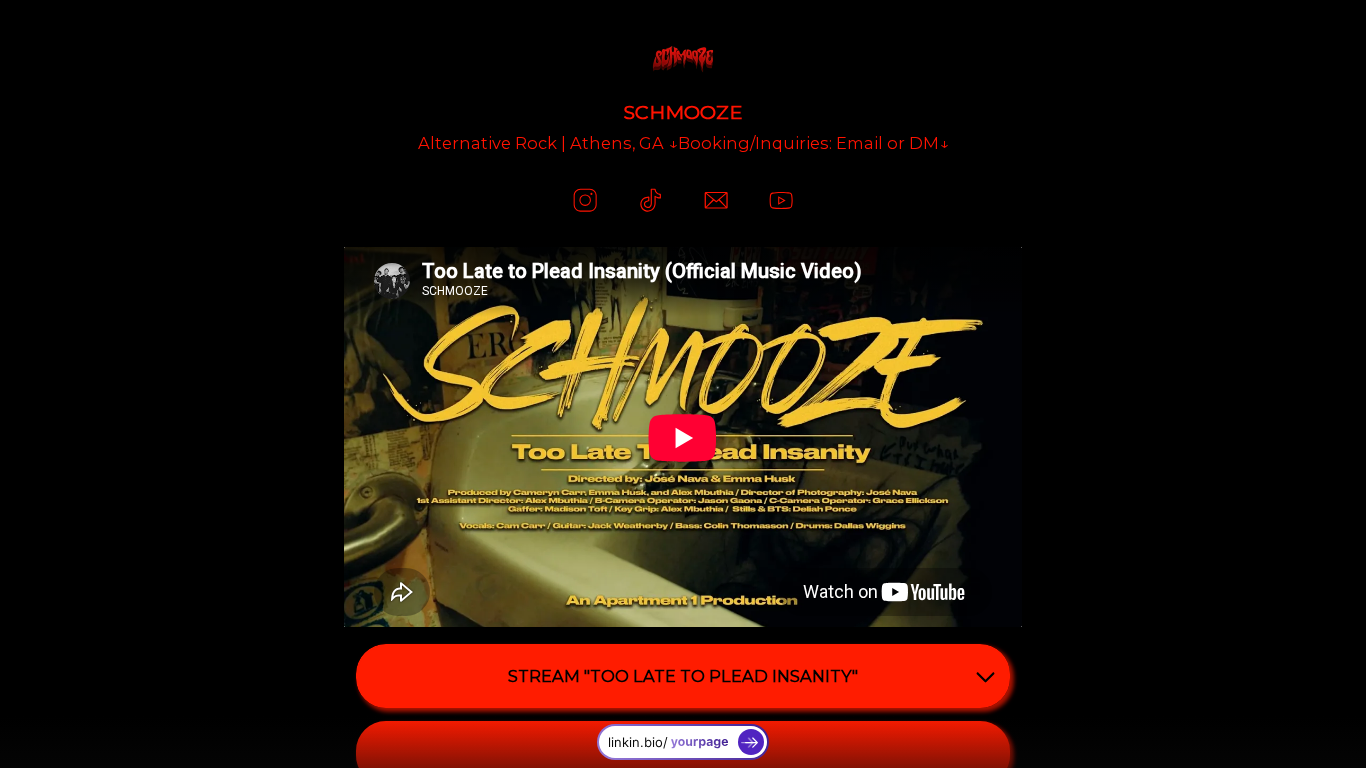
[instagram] (584, 200)
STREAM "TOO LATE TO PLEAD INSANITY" (683, 676)
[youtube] (780, 200)
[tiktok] (650, 200)
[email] (715, 200)
